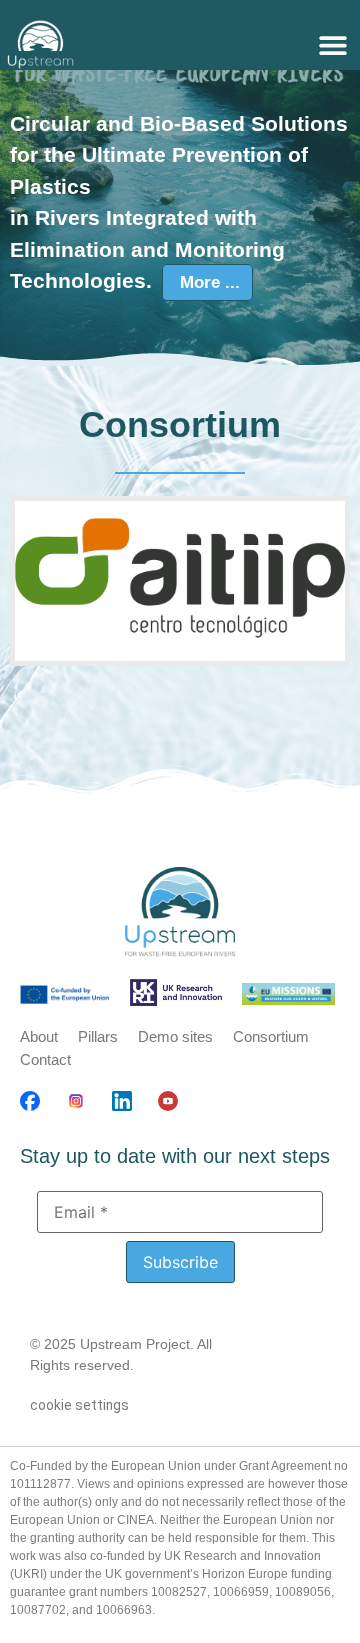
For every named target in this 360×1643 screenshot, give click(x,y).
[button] (332, 44)
